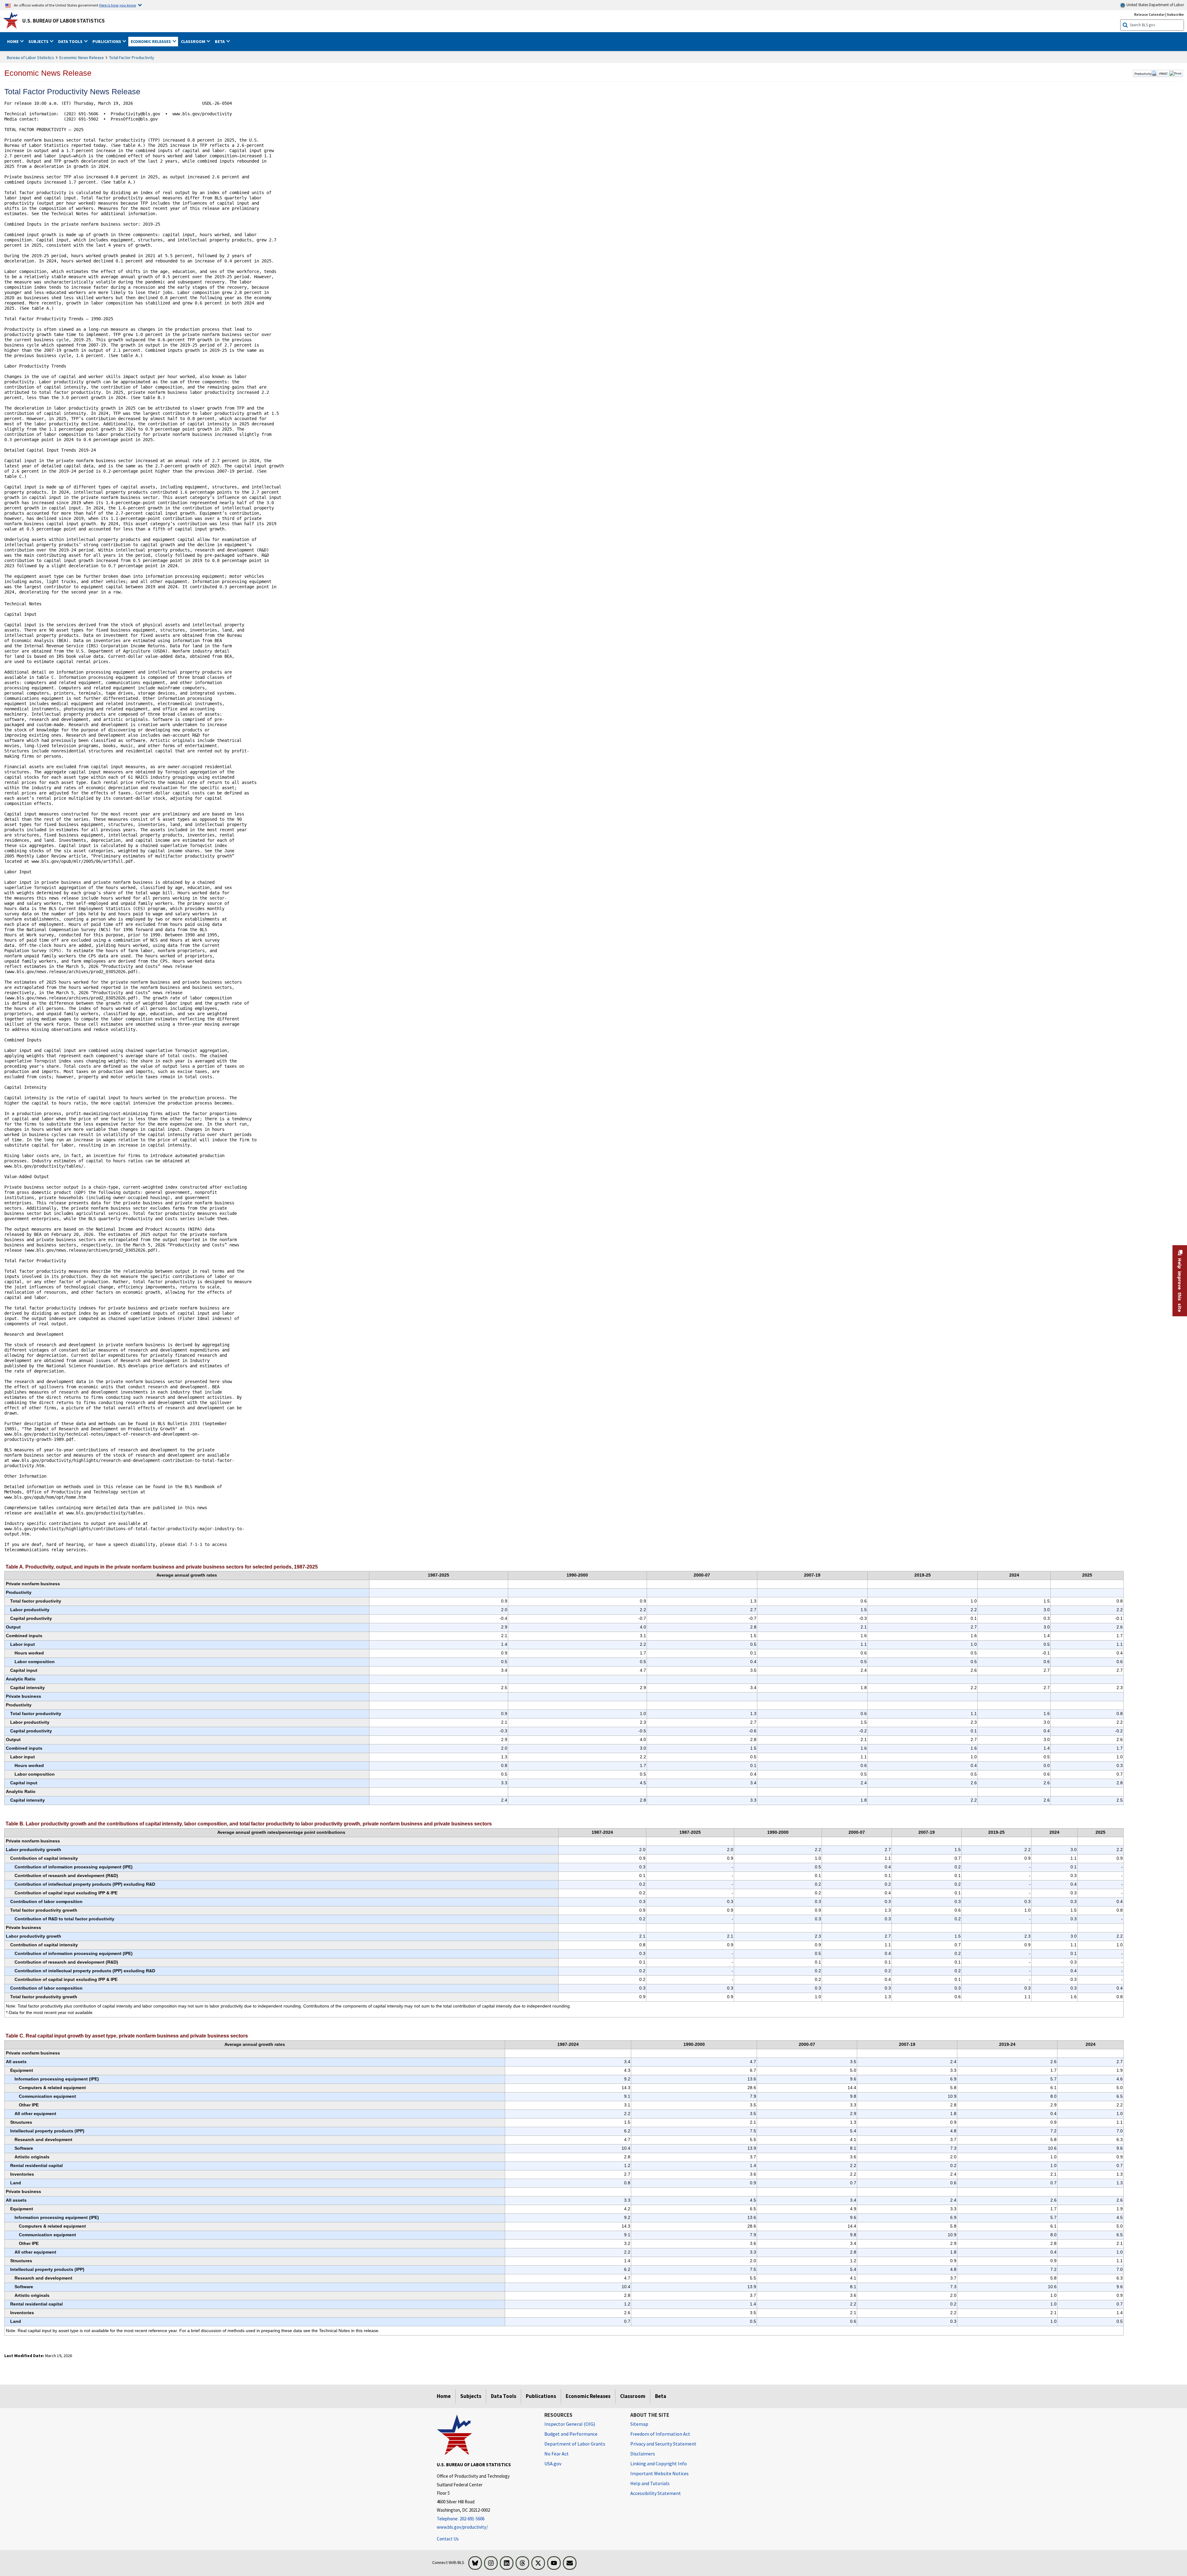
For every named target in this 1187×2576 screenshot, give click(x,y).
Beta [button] (220, 41)
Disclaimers (643, 2454)
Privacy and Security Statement (663, 2444)
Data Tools (504, 2396)
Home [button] (13, 41)
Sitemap (639, 2424)
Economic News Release (82, 57)
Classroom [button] (194, 41)
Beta (661, 2396)
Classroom (633, 2396)
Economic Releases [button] (151, 41)
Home (444, 2396)
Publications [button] (107, 41)
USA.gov (553, 2463)
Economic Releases (588, 2396)
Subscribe (1175, 14)
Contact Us (448, 2539)
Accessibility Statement (656, 2493)
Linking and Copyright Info (659, 2463)
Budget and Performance (571, 2434)
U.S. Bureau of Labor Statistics (64, 21)
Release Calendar (1149, 14)
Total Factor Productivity (132, 57)
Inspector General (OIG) (570, 2424)
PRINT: (1164, 74)
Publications (541, 2396)
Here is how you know (118, 5)
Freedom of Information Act (660, 2434)
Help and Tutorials (650, 2483)
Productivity (1143, 74)
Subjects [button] (39, 41)
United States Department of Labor (1155, 5)
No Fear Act (557, 2454)
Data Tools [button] (71, 41)
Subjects (471, 2396)
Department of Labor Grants (575, 2444)
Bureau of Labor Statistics (30, 57)
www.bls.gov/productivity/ (462, 2527)
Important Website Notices (659, 2473)
